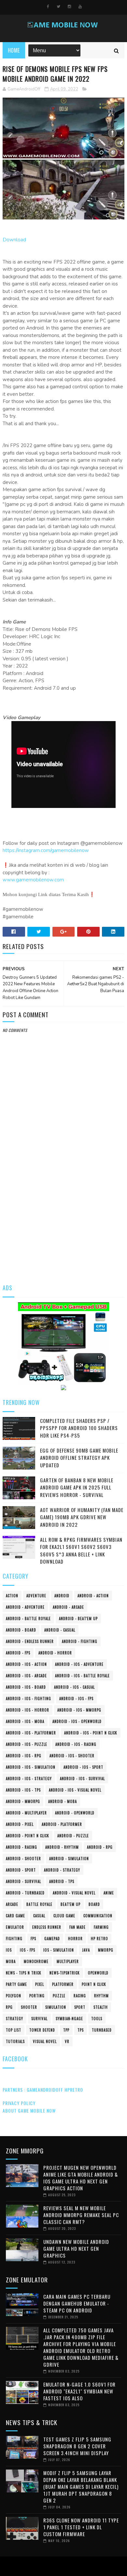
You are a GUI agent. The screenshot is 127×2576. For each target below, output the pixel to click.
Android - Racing (21, 1847)
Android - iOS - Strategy (29, 1779)
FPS (33, 1939)
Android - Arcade (68, 1607)
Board (94, 1904)
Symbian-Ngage (69, 2019)
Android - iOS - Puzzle (27, 1744)
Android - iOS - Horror (28, 1710)
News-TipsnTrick (65, 1973)
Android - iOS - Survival (82, 1779)
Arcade (12, 1904)
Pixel (40, 1984)
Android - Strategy (62, 1870)
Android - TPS (62, 1881)
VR (67, 2041)
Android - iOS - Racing (76, 1744)
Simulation (56, 2007)
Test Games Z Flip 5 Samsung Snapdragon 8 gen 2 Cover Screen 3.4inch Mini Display (77, 2446)
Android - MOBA (63, 1801)
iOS (9, 1950)
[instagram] (69, 7)
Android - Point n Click (28, 1836)
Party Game (16, 1984)
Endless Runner (47, 1927)
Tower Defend (42, 2030)
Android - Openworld (75, 1813)
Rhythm (101, 1996)
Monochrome (36, 1961)
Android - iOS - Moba (25, 1721)
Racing (80, 1996)
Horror (75, 1939)
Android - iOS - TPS (23, 1790)
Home (14, 50)
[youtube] (80, 7)
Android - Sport (21, 1870)
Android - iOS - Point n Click (91, 1733)
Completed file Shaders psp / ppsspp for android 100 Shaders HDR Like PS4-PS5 (79, 1428)
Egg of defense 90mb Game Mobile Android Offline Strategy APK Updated (79, 1458)
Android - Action (93, 1596)
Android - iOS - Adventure (79, 1664)
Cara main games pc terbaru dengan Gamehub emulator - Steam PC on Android (77, 2303)
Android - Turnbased (25, 1893)
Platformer (63, 1984)
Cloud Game (64, 1916)
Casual (39, 1916)
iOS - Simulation (59, 1950)
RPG (9, 2007)
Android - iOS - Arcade (26, 1676)
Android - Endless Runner (30, 1641)
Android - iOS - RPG (24, 1756)
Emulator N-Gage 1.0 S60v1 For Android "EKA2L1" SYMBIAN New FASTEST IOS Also (79, 2391)
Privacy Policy (19, 2103)
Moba (11, 1961)
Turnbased (102, 2030)
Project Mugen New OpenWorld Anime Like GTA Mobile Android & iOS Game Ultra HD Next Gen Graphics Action (81, 2178)
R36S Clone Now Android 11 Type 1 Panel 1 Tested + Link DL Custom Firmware (81, 2527)
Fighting (14, 1939)
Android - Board (21, 1630)
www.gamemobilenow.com (33, 880)
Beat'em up (71, 1904)
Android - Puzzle (73, 1836)
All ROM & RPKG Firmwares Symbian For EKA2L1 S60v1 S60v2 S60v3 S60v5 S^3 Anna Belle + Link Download (81, 1551)
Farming (101, 1927)
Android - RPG (100, 1847)
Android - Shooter (23, 1859)
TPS (81, 2030)
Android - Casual (60, 1630)
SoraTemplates (62, 2566)
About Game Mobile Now (29, 2110)
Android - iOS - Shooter (72, 1756)
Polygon (14, 1996)
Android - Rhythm (62, 1847)
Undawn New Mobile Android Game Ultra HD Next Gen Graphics (76, 2248)
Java (86, 1950)
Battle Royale (39, 1904)
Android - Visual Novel (74, 1893)
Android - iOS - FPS (76, 1699)
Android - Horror (55, 1653)
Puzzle (59, 1996)
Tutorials (15, 2041)
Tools (97, 2019)
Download (14, 240)
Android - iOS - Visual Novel (75, 1790)
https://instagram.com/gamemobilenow (46, 850)
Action (12, 1596)
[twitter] (58, 7)
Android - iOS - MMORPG (79, 1710)
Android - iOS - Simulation (31, 1767)
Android (62, 1596)
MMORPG (106, 1950)
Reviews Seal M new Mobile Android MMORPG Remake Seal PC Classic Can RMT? (81, 2215)
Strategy (14, 2019)
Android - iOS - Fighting (28, 1699)
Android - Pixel (20, 1824)
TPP (66, 2030)
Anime (109, 1893)
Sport (80, 2007)
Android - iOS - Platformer (31, 1733)
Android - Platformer (62, 1824)
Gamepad (52, 1939)
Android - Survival (23, 1881)
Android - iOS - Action (26, 1664)
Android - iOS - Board (26, 1687)
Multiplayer (68, 1961)
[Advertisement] (63, 1207)
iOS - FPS (28, 1950)
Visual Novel (45, 2041)
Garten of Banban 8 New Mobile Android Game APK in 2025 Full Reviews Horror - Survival (77, 1487)
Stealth (101, 2007)
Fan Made (78, 1927)
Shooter (29, 2007)
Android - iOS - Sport (83, 1767)
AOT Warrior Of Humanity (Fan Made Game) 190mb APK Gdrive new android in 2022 (82, 1517)
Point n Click (94, 1984)
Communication (98, 1916)
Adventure (36, 1596)
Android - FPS (18, 1653)
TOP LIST (14, 2030)
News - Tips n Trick (24, 1973)
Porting (37, 1996)
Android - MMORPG (23, 1801)
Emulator (15, 1927)
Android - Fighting (80, 1641)
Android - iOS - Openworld (77, 1721)
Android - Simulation (69, 1859)
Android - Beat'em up (78, 1618)
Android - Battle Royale (28, 1618)
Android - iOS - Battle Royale (82, 1676)
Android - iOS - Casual (74, 1687)
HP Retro (99, 1939)
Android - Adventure (25, 1607)
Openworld (98, 1973)
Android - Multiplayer (26, 1813)
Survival (39, 2019)
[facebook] (48, 7)
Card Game (15, 1916)
